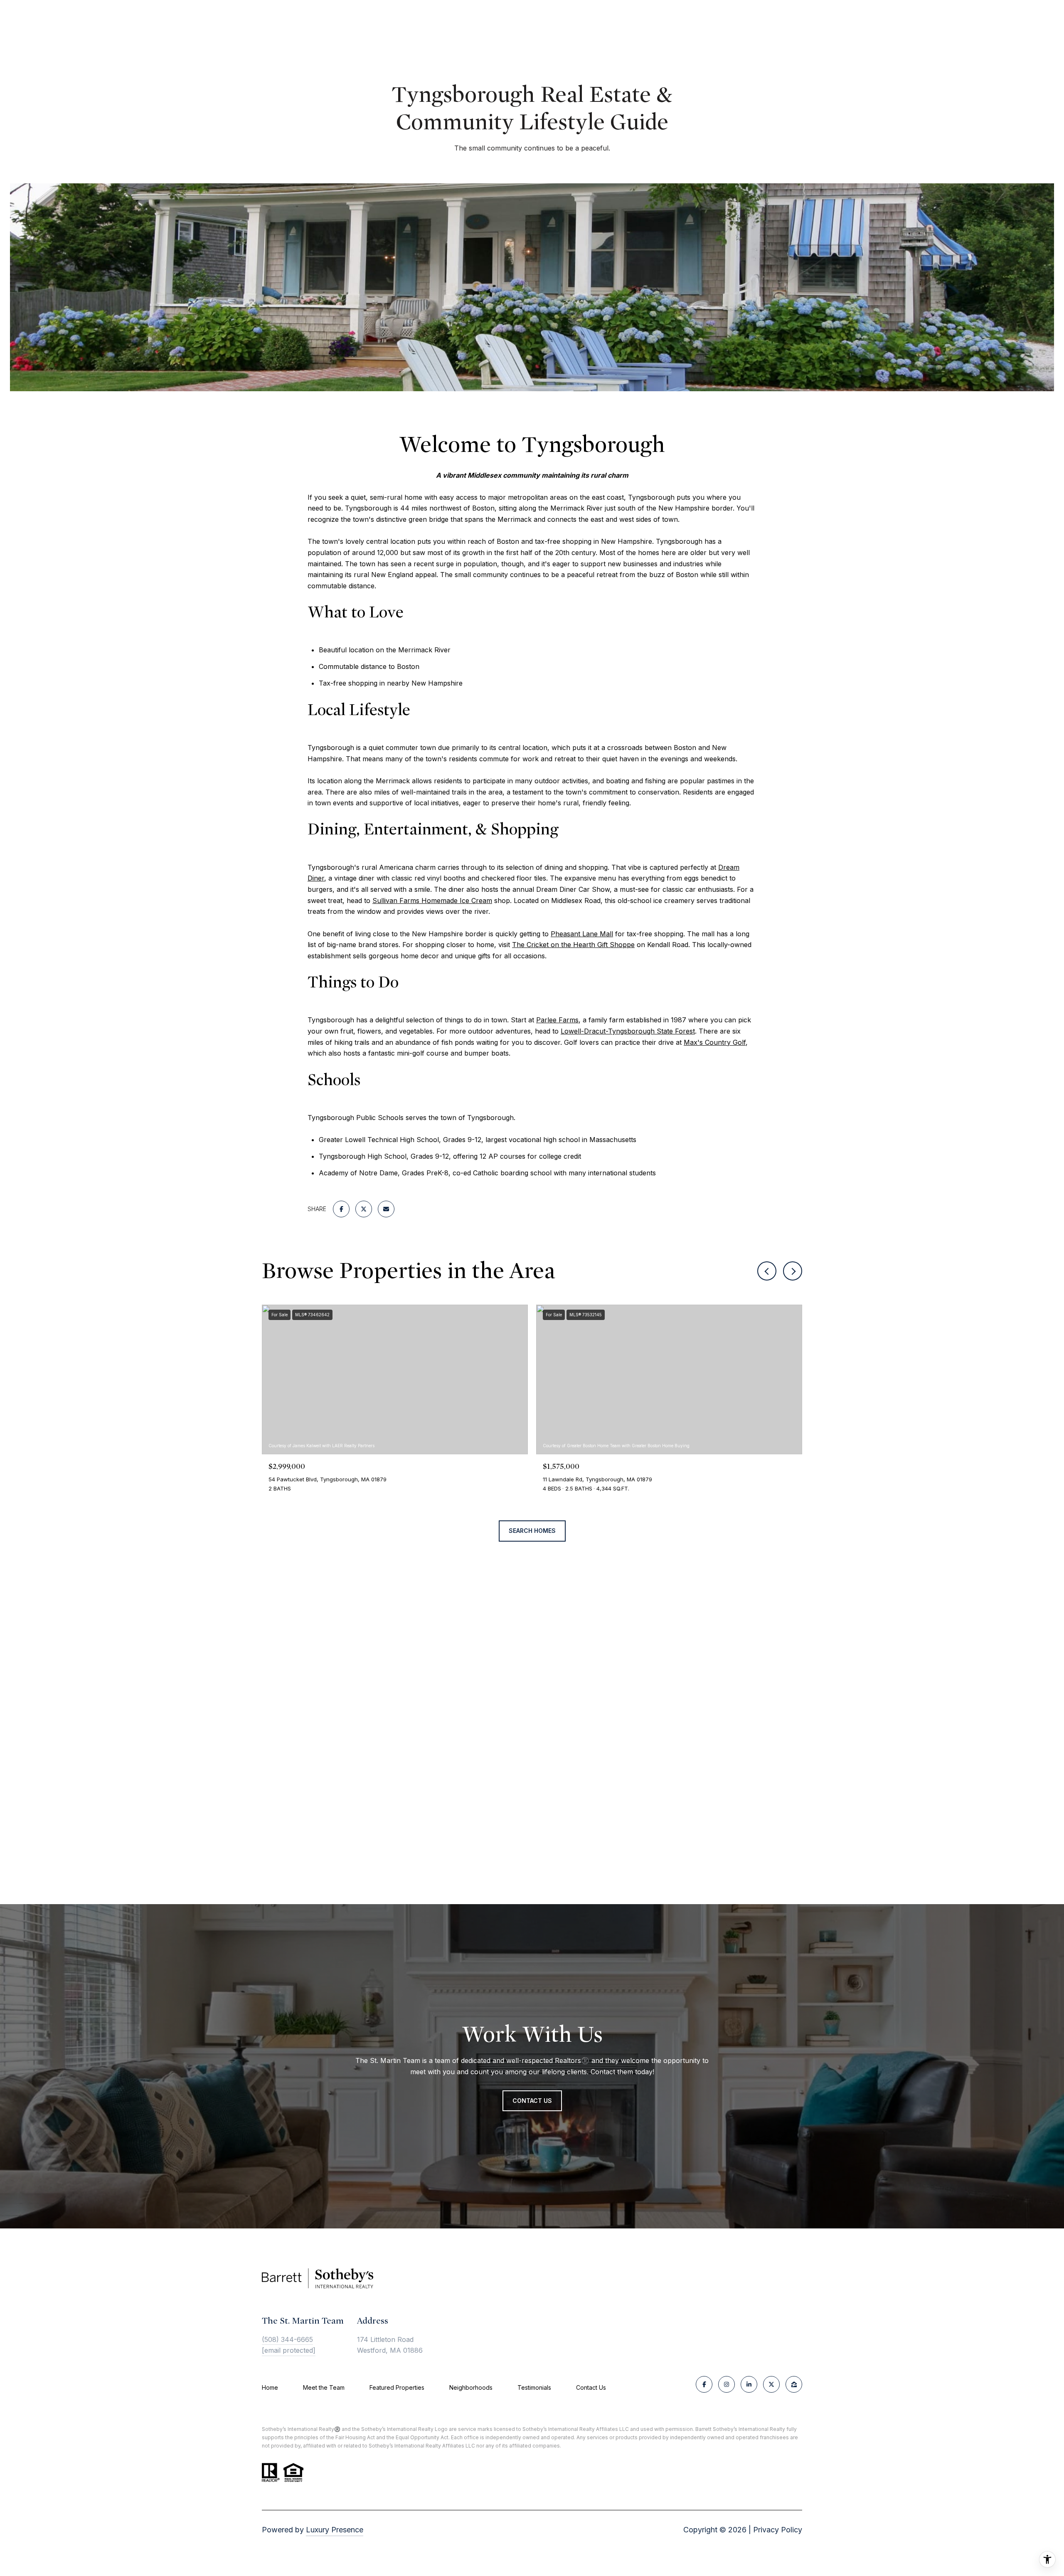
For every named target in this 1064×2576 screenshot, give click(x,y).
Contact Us (591, 2388)
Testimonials (534, 2387)
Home (270, 2387)
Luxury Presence (335, 2530)
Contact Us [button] (532, 2101)
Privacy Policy (778, 2530)
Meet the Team (324, 2387)
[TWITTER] (771, 2384)
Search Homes (532, 1531)
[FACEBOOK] (704, 2384)
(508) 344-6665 (287, 2339)
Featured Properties (397, 2387)
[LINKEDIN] (749, 2384)
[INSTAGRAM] (727, 2384)
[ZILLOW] (794, 2384)
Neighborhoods (471, 2387)
